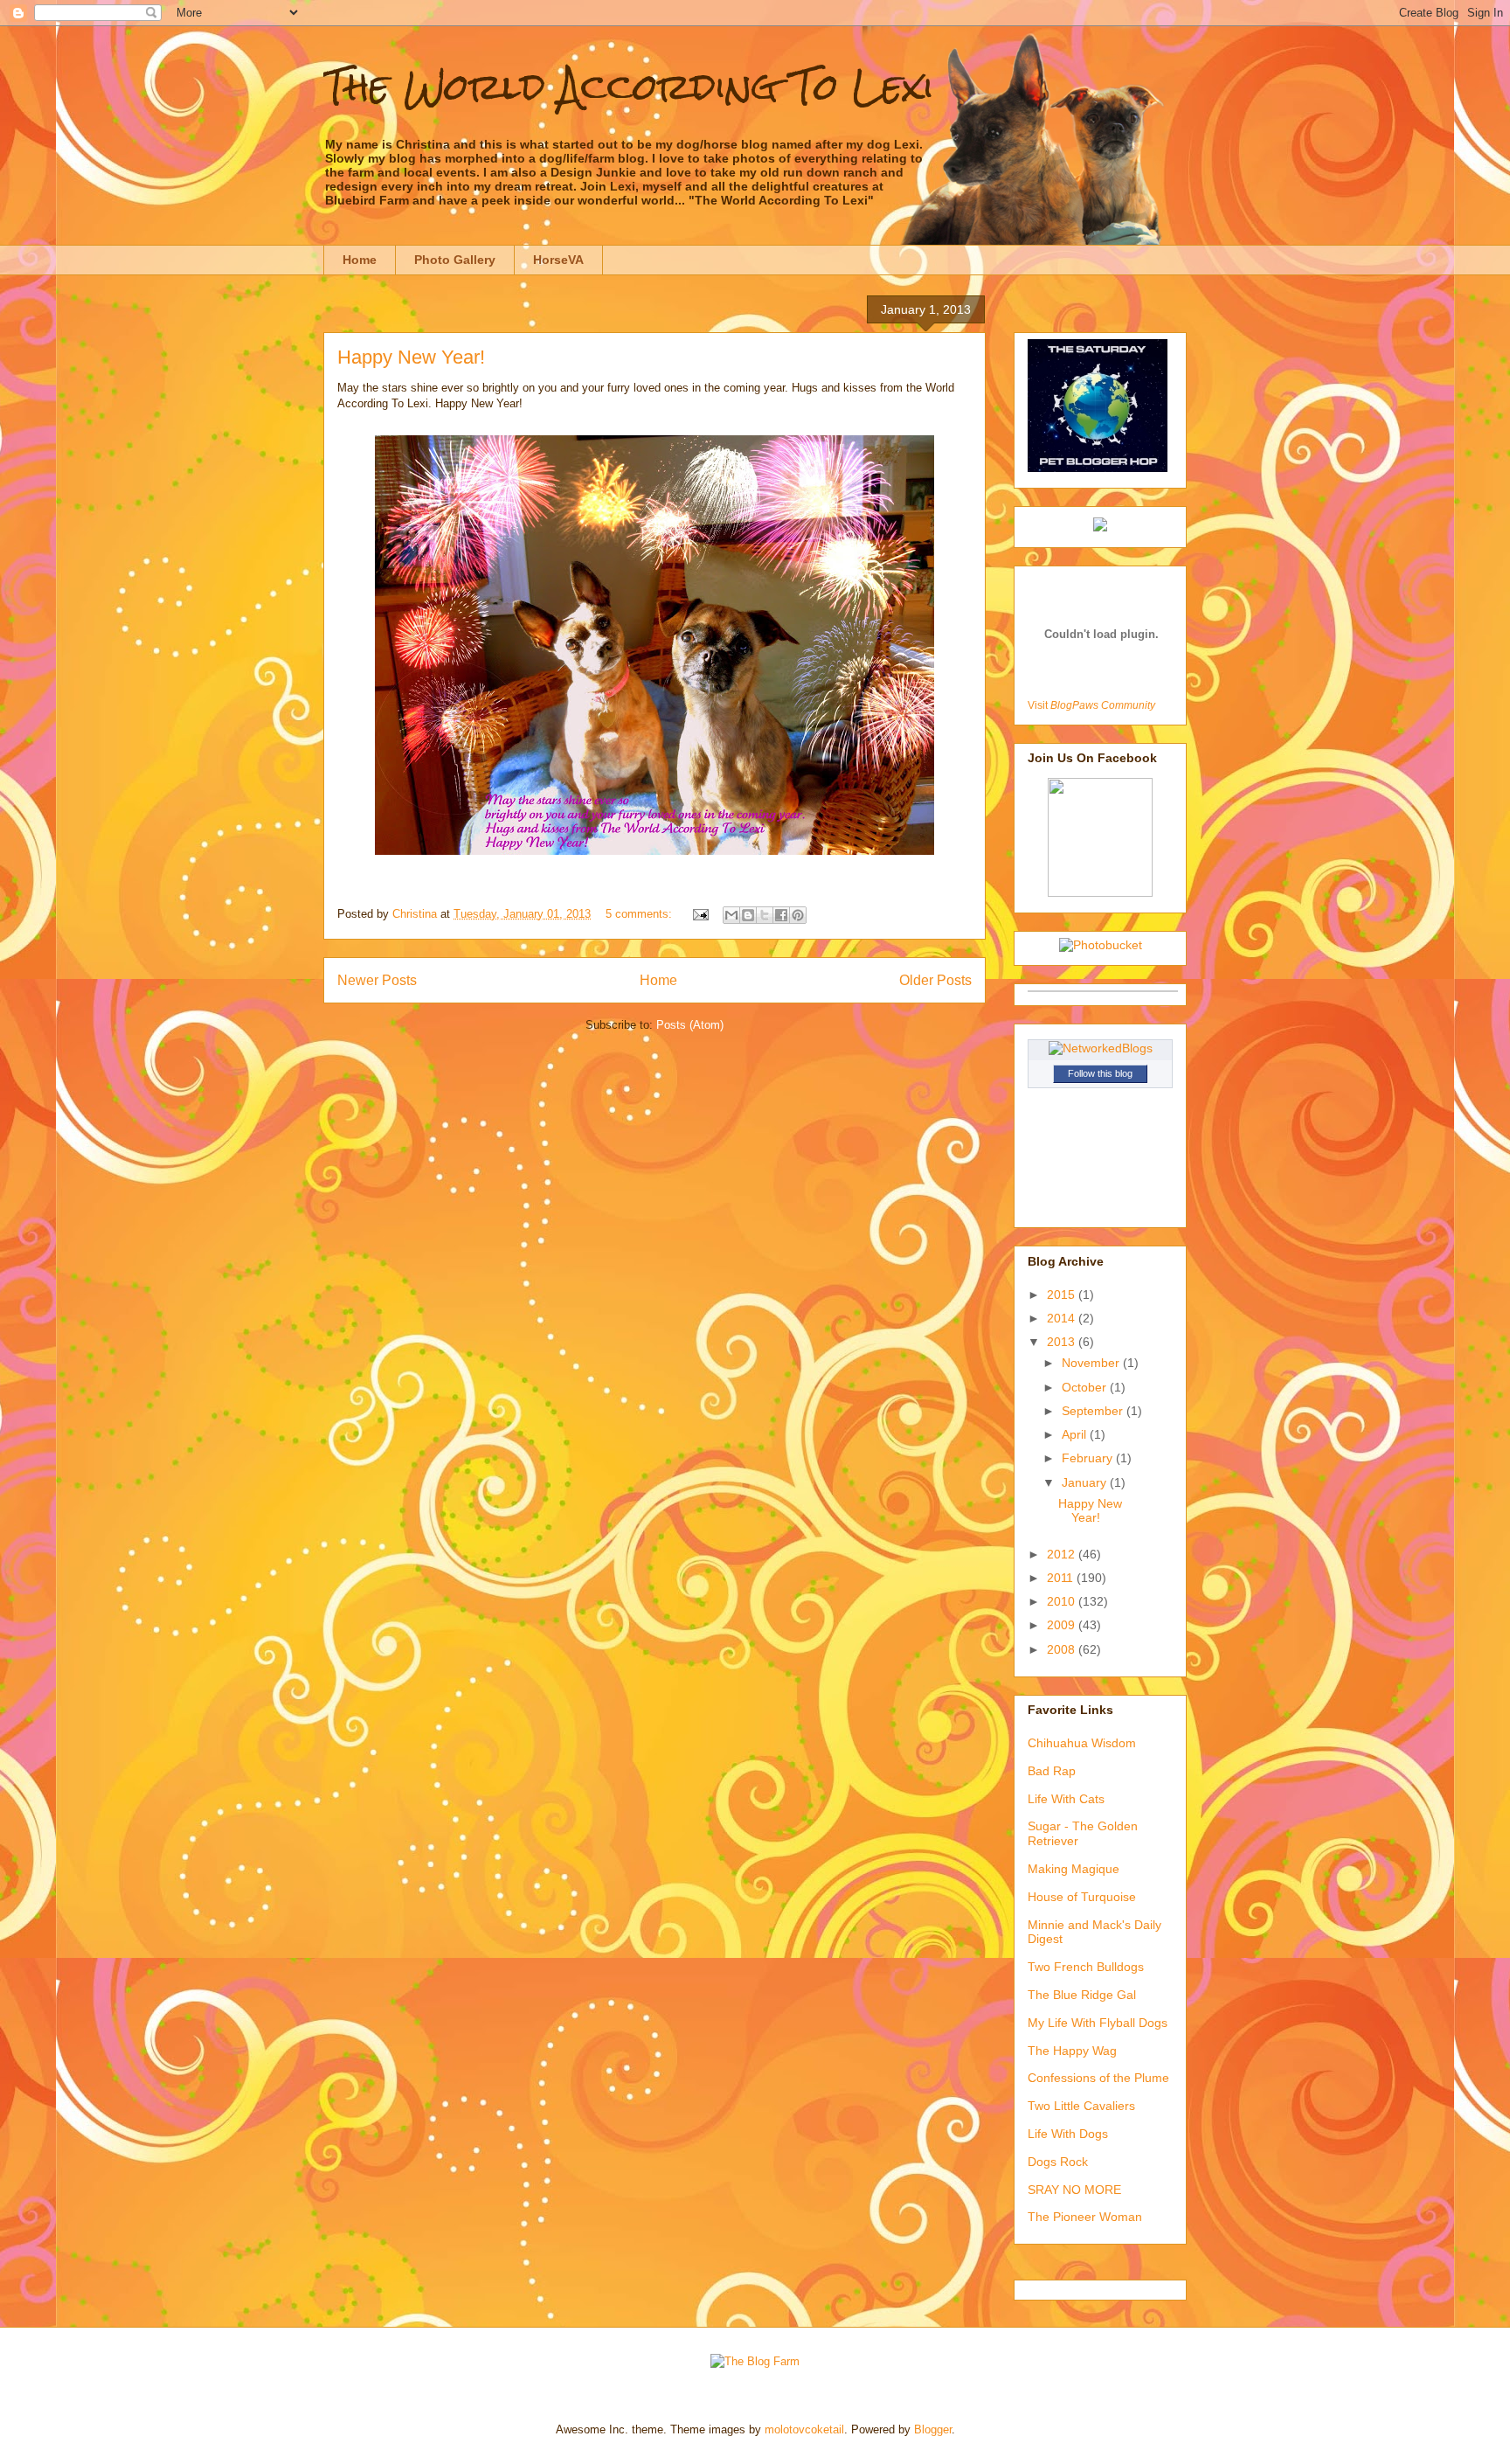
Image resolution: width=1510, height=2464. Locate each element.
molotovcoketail (804, 2429)
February (1089, 1458)
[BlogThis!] (748, 915)
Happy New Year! (411, 357)
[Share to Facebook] (781, 915)
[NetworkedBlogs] (1101, 1048)
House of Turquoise (1082, 1897)
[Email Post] (700, 914)
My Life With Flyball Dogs (1098, 2023)
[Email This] (731, 915)
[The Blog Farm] (755, 2361)
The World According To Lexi (629, 87)
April (1076, 1434)
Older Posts (935, 980)
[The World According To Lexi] (1100, 892)
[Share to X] (765, 915)
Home (360, 260)
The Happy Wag (1072, 2051)
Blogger (933, 2429)
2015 (1063, 1294)
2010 (1063, 1601)
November (1092, 1363)
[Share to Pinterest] (798, 915)
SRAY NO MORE (1074, 2190)
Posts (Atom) (690, 1025)
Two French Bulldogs (1086, 1967)
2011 (1062, 1578)
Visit (1091, 705)
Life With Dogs (1068, 2134)
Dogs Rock (1058, 2162)
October (1086, 1387)
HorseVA (558, 260)
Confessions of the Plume (1098, 2078)
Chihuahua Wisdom (1082, 1743)
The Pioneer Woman (1085, 2217)
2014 (1063, 1318)
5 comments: (641, 914)
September (1094, 1411)
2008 (1063, 1649)
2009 (1063, 1625)
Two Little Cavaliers (1081, 2106)
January (1086, 1482)
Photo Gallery (455, 260)
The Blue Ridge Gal (1082, 1995)
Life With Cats (1066, 1799)
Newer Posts (377, 980)
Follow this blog (1100, 1073)
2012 (1063, 1554)
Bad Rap (1052, 1771)
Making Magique (1074, 1869)
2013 (1063, 1342)
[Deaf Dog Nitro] (1100, 527)
